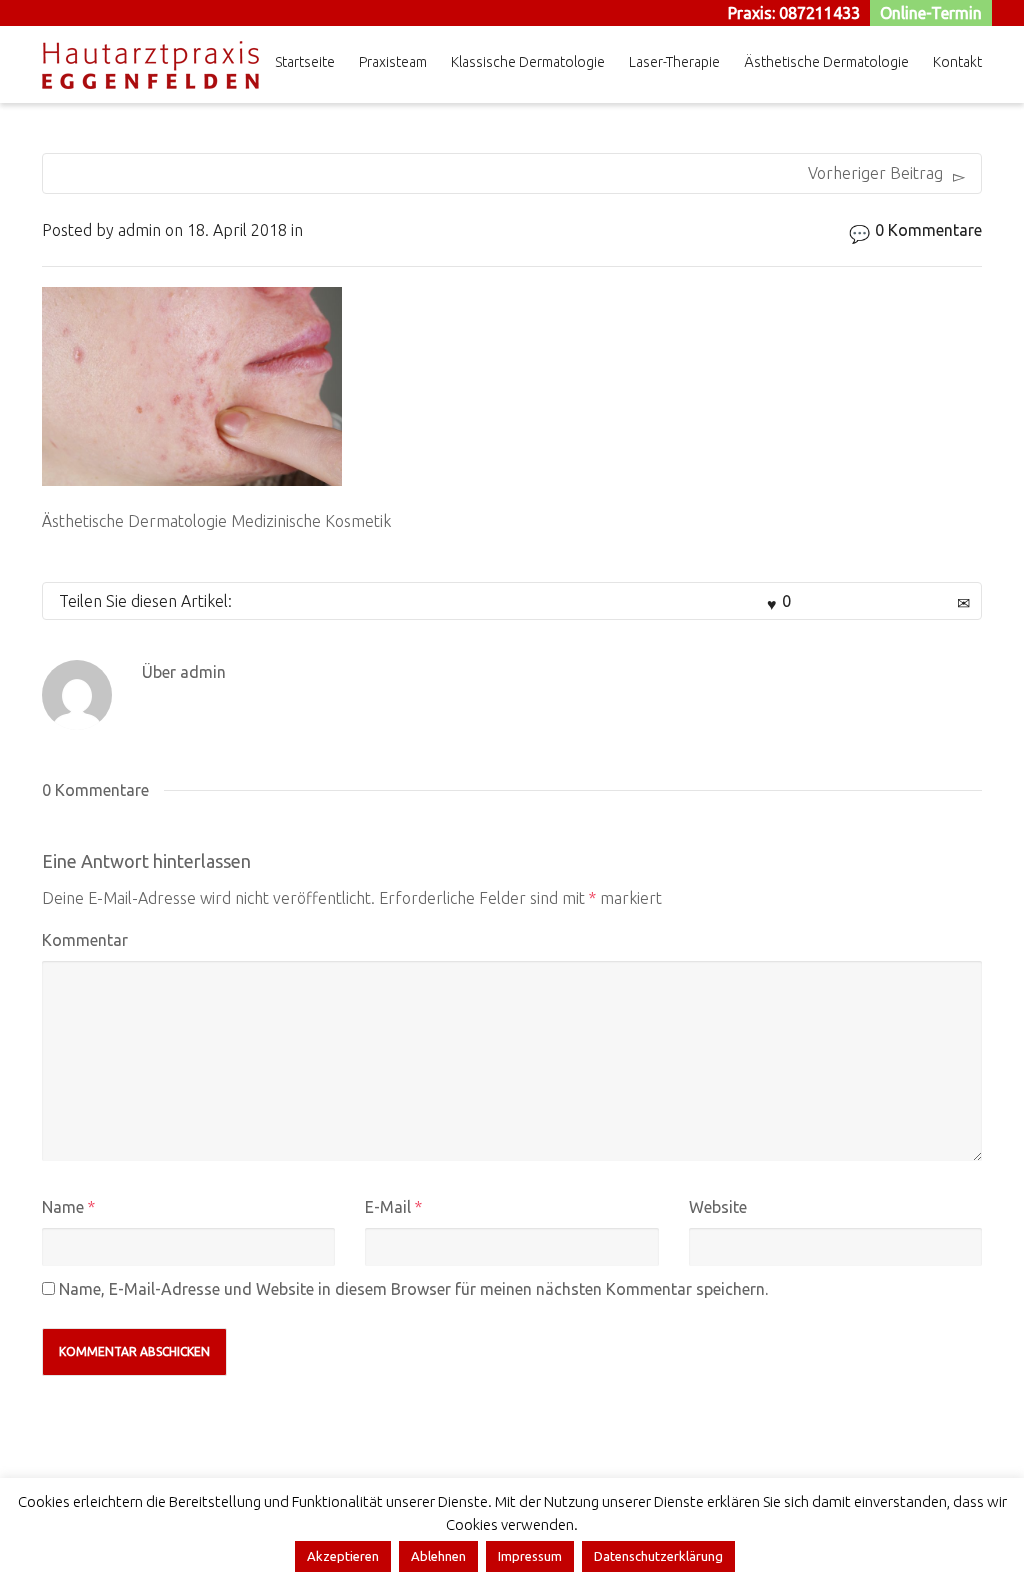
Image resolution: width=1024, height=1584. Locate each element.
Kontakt (957, 62)
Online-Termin (931, 13)
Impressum (530, 1556)
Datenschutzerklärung (658, 1556)
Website (718, 1207)
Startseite (305, 62)
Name (63, 1207)
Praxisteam (393, 62)
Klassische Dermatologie (528, 62)
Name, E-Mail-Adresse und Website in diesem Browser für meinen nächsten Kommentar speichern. (413, 1289)
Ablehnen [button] (438, 1556)
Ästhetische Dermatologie (826, 62)
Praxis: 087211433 (794, 13)
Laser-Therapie (674, 62)
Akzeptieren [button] (343, 1556)
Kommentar (85, 940)
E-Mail (388, 1207)
